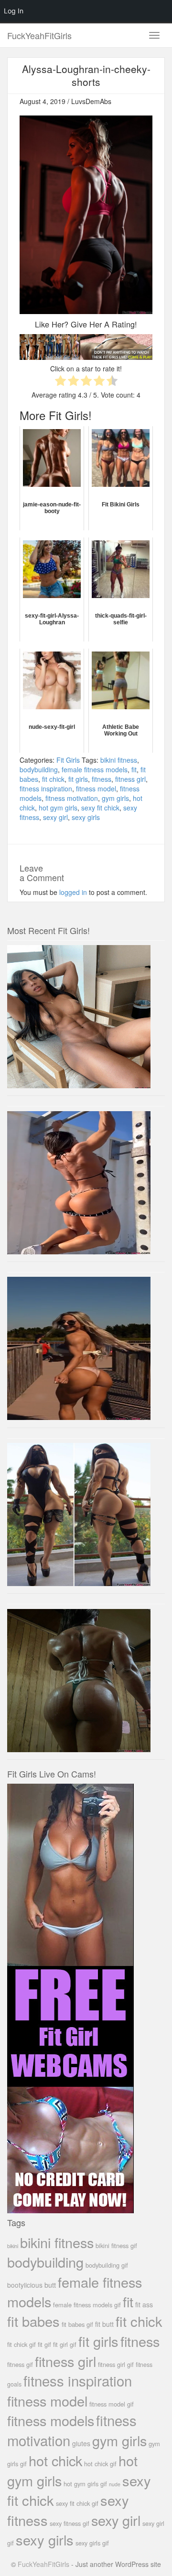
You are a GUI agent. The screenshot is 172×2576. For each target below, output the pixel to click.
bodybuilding (39, 769)
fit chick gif (21, 2344)
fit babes (33, 2321)
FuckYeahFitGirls (39, 35)
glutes (81, 2443)
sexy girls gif (92, 2543)
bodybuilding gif (107, 2265)
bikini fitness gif (116, 2245)
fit (134, 769)
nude (115, 2484)
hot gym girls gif (85, 2484)
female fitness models (95, 769)
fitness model (96, 789)
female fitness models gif (87, 2305)
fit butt (104, 2324)
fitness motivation (72, 798)
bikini (13, 2246)
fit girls (78, 779)
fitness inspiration (46, 789)
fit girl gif (65, 2344)
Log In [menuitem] (14, 11)
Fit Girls (68, 760)
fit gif (44, 2344)
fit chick (53, 779)
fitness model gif (112, 2404)
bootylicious (25, 2285)
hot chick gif (100, 2464)
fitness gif (20, 2364)
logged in (73, 892)
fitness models (51, 2420)
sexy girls (86, 817)
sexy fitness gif (70, 2523)
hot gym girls (58, 808)
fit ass (144, 2304)
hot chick (55, 2460)
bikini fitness (119, 760)
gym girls (115, 798)
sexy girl (55, 817)
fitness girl (130, 779)
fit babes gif (77, 2324)
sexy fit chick (100, 808)
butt (50, 2285)
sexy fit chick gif (77, 2503)
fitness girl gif (116, 2364)
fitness (102, 779)
